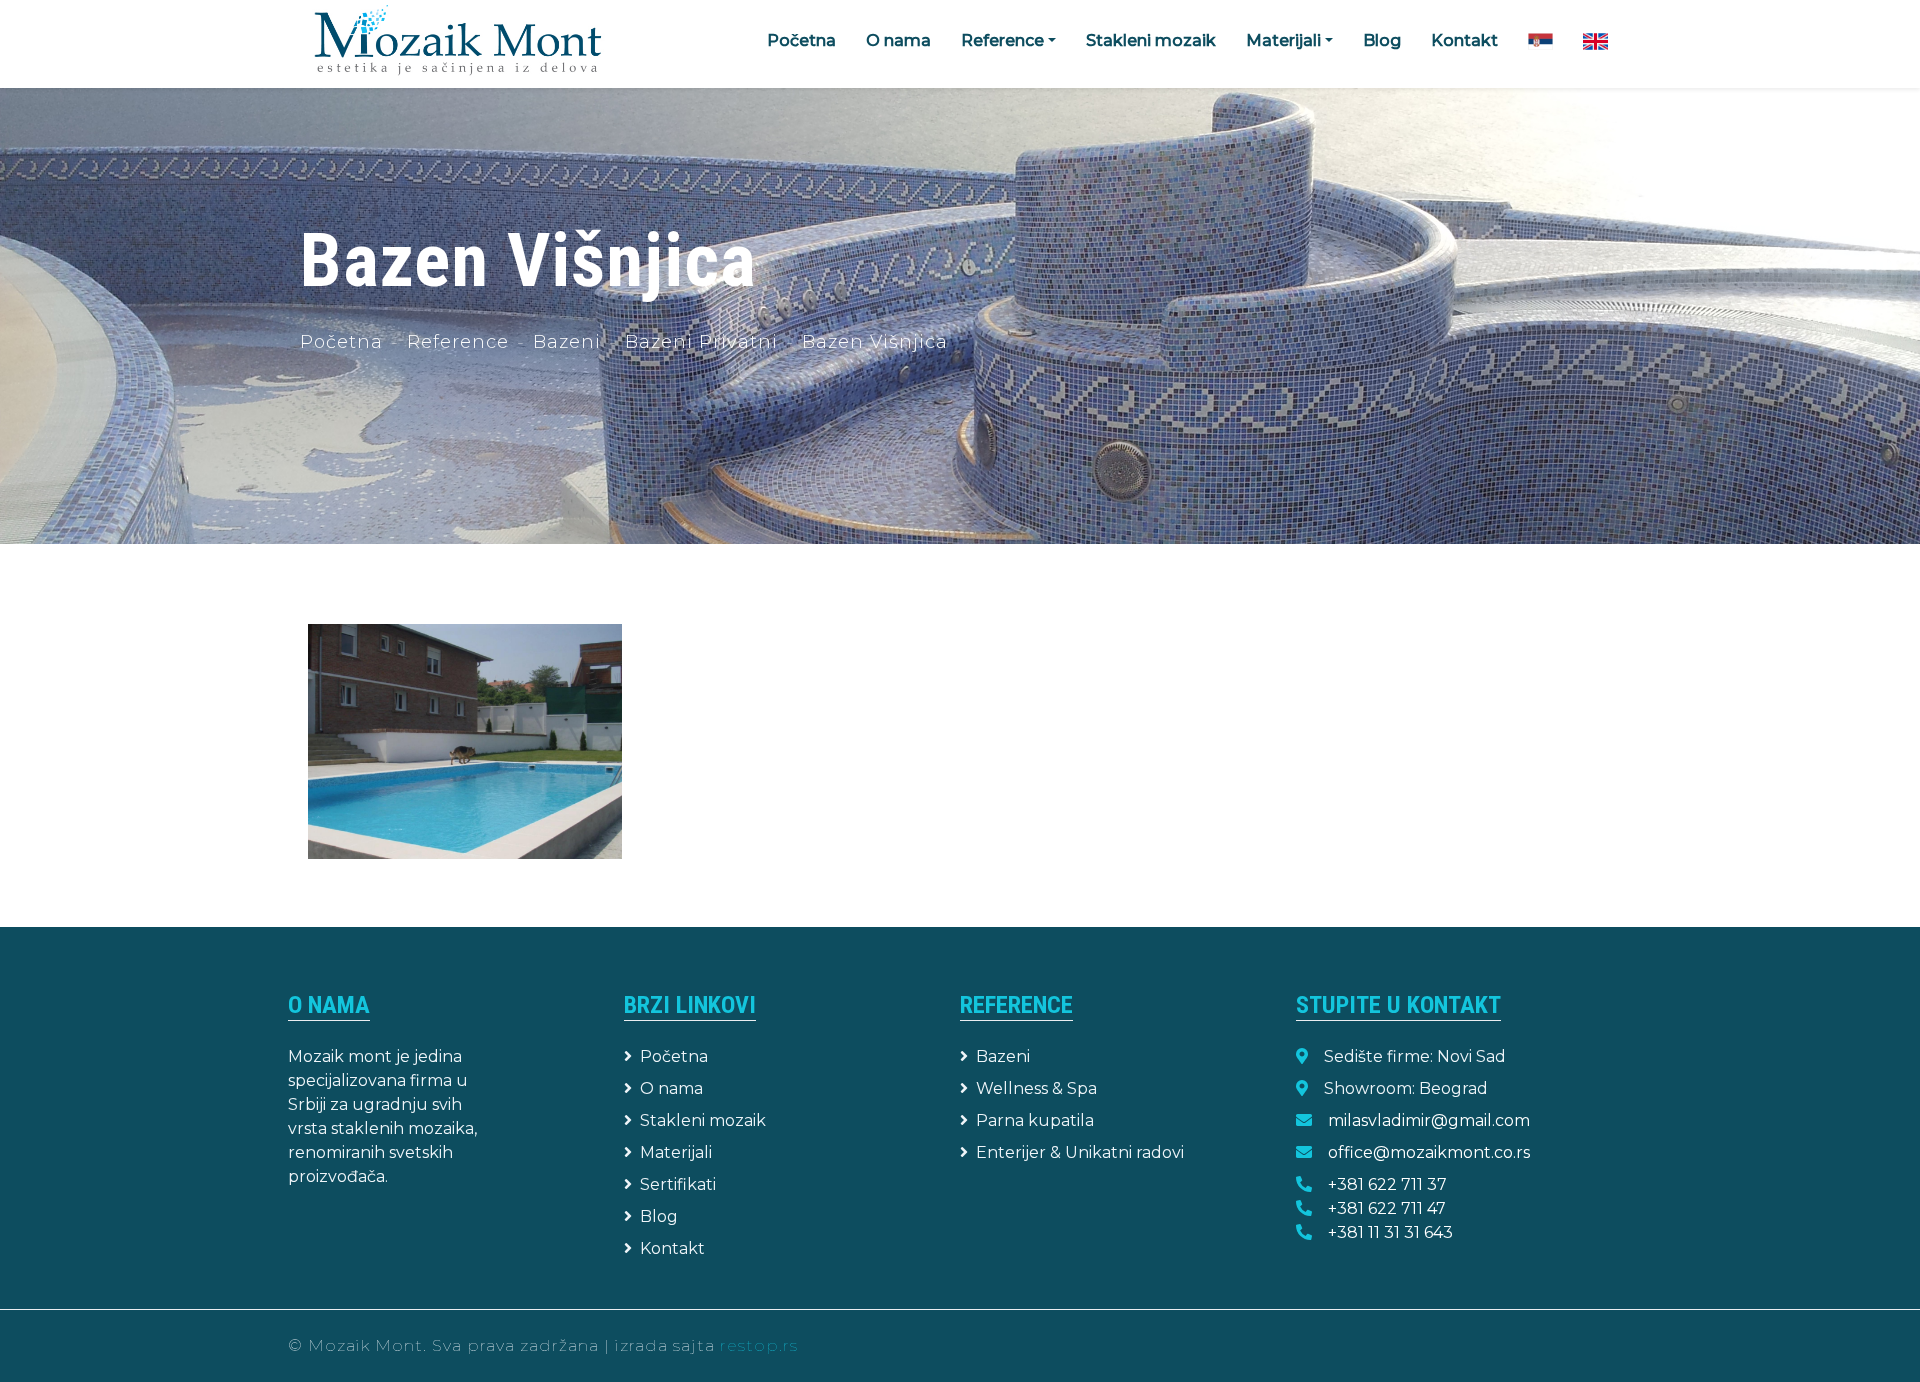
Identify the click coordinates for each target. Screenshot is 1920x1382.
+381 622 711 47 (1387, 1208)
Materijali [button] (1283, 40)
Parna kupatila (1035, 1120)
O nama (898, 40)
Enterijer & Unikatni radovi (1080, 1152)
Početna (801, 40)
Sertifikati (678, 1184)
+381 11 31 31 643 (1390, 1232)
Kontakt (1464, 40)
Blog (1382, 40)
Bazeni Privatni (701, 342)
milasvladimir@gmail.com (1429, 1120)
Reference (458, 342)
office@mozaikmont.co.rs (1429, 1152)
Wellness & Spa (1036, 1088)
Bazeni (567, 342)
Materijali (676, 1152)
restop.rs (759, 1345)
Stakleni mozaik (1151, 40)
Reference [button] (1002, 40)
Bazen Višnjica (875, 342)
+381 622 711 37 (1387, 1184)
